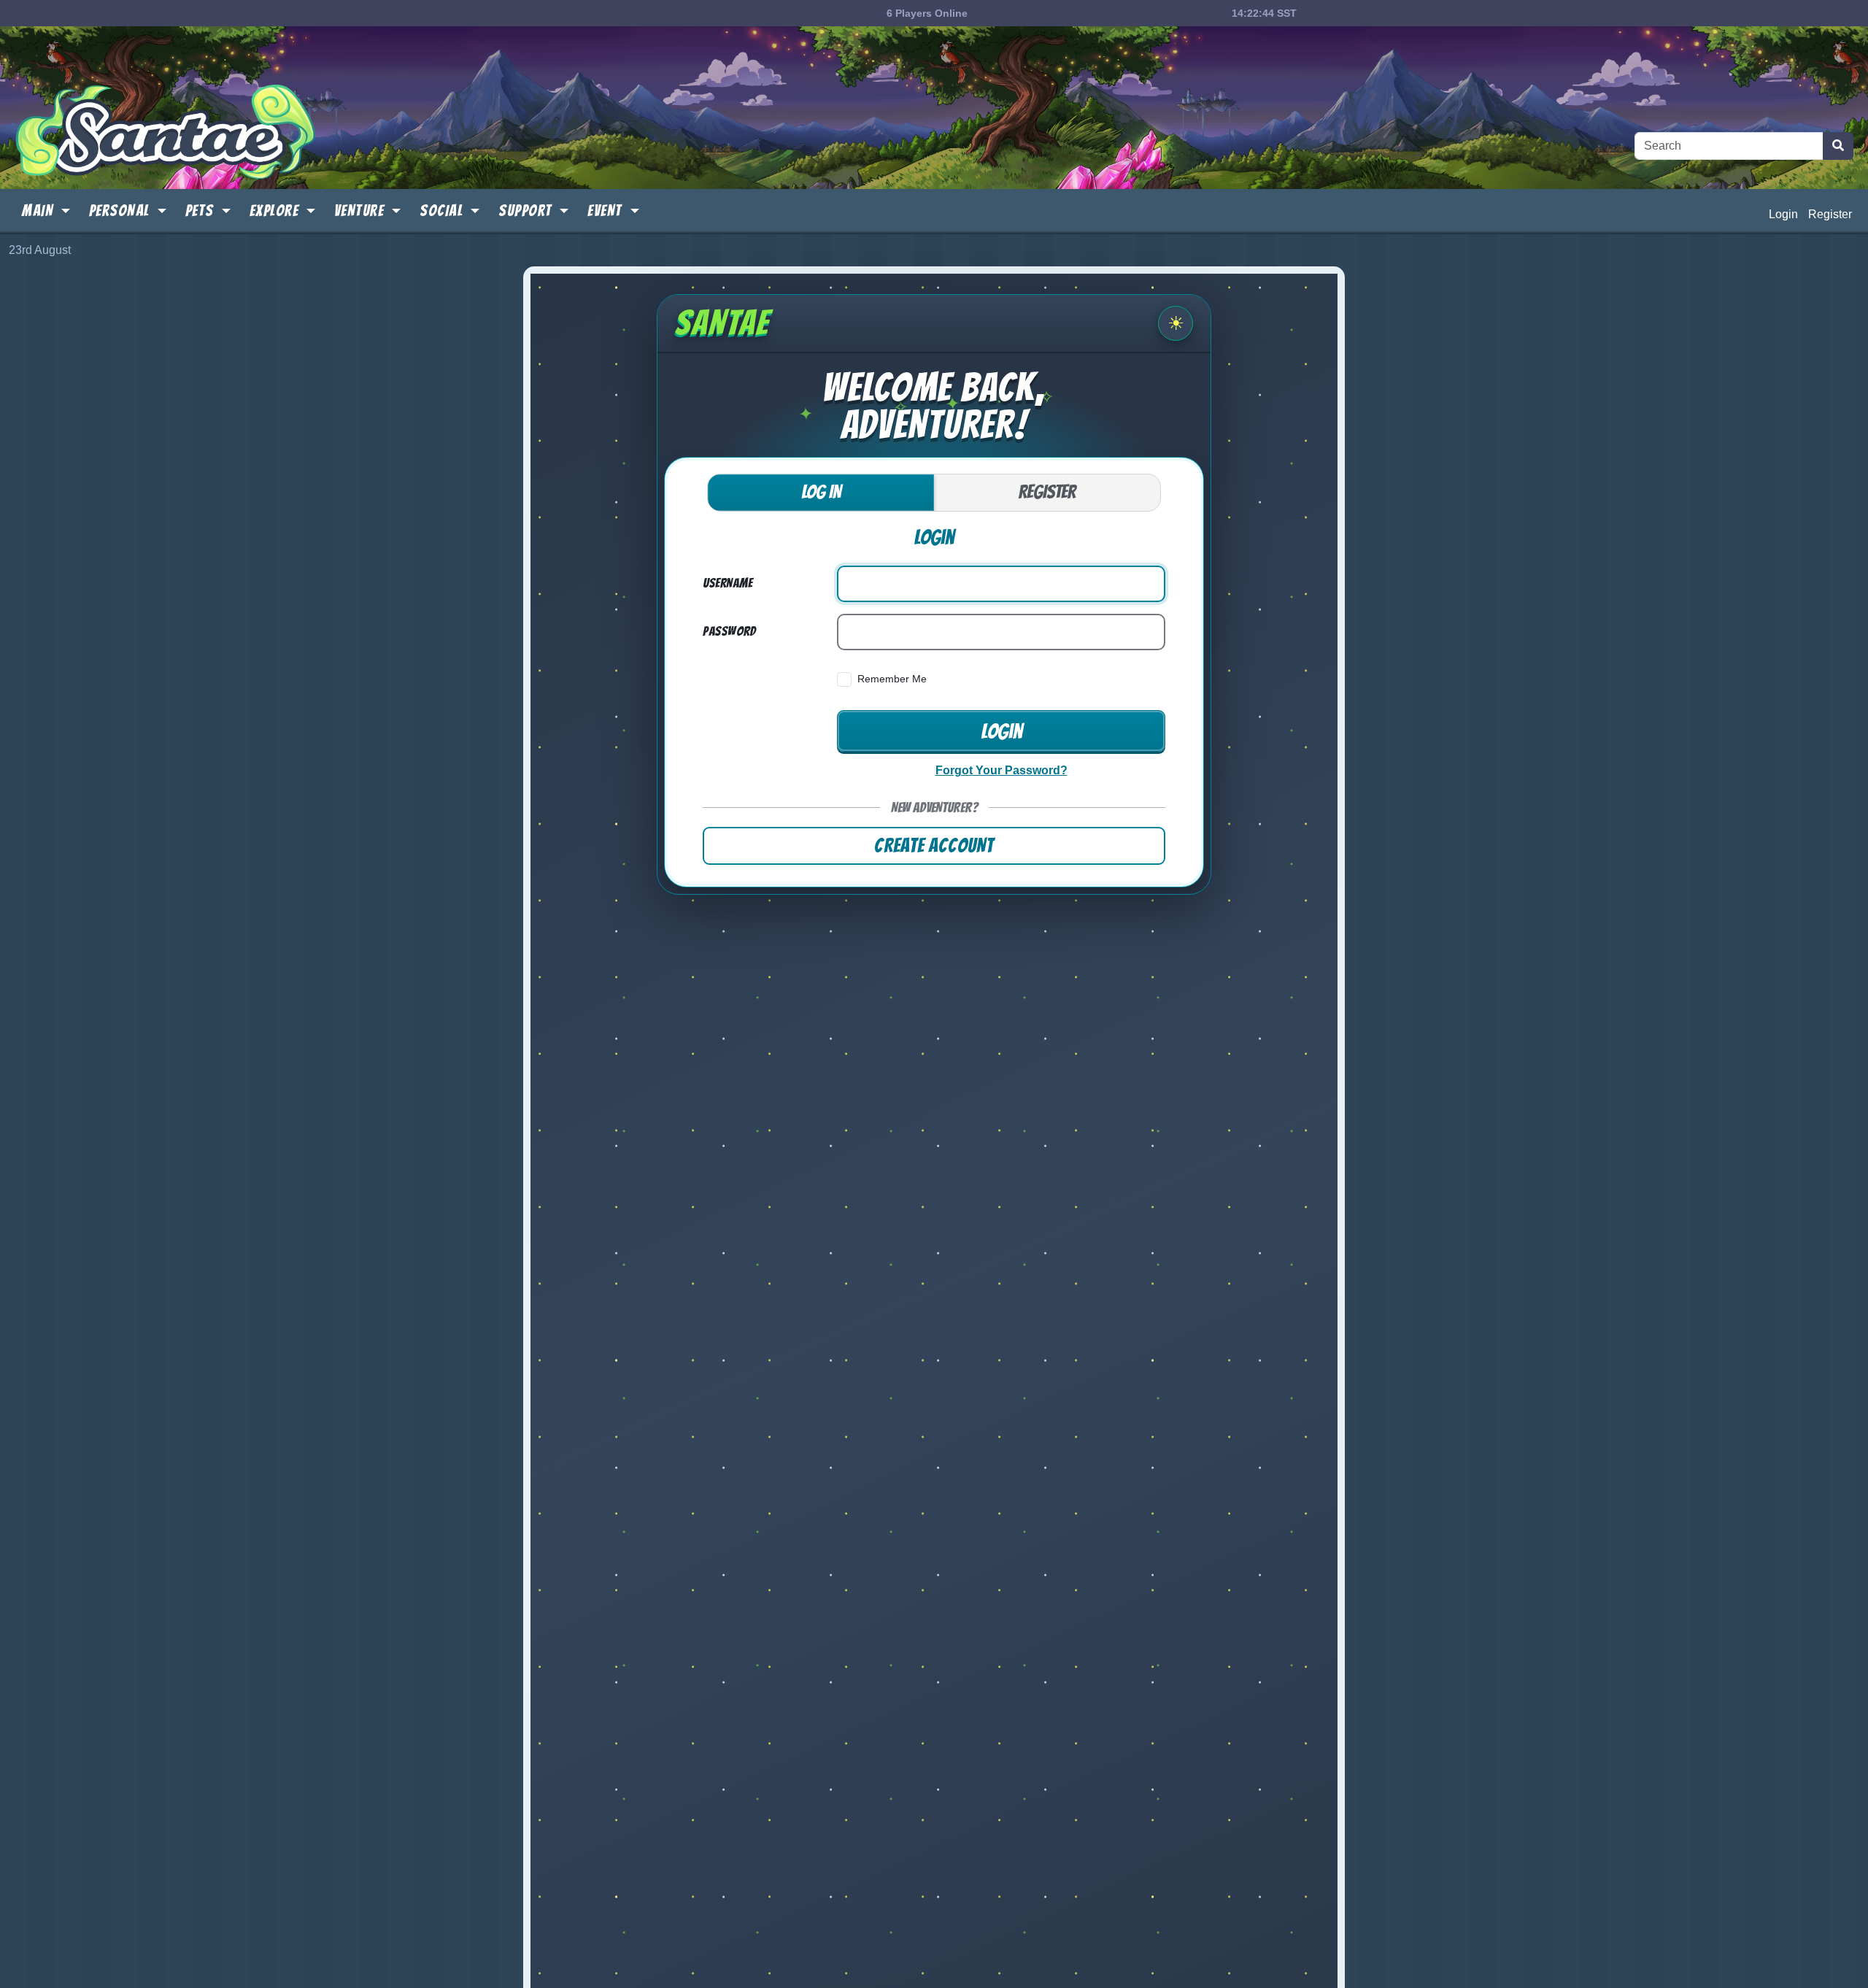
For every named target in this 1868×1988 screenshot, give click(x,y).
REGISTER (1047, 492)
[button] (46, 212)
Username (727, 583)
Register (1830, 214)
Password (729, 631)
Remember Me (892, 679)
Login (1783, 214)
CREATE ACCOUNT (934, 845)
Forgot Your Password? (1001, 770)
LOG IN (821, 492)
